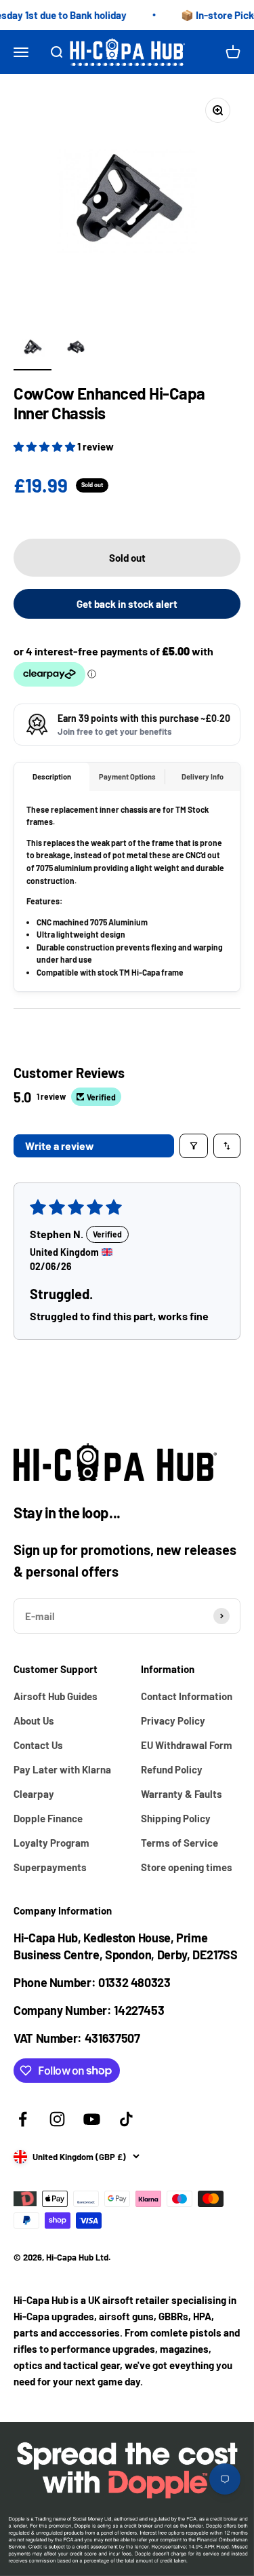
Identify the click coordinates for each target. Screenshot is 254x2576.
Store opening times (187, 1867)
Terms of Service (179, 1843)
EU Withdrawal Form (187, 1745)
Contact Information (187, 1696)
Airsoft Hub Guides (56, 1696)
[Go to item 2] (76, 349)
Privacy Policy (173, 1720)
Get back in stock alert (127, 604)
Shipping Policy (176, 1818)
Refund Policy (172, 1769)
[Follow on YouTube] (92, 2119)
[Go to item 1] (33, 349)
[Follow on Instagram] (57, 2119)
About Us (34, 1720)
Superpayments (50, 1867)
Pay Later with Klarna (62, 1769)
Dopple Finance (48, 1818)
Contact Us (38, 1745)
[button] (45, 446)
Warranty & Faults (182, 1794)
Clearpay (34, 1794)
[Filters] (194, 1146)
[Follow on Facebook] (23, 2119)
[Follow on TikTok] (126, 2119)
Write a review (60, 1146)
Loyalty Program (51, 1843)
